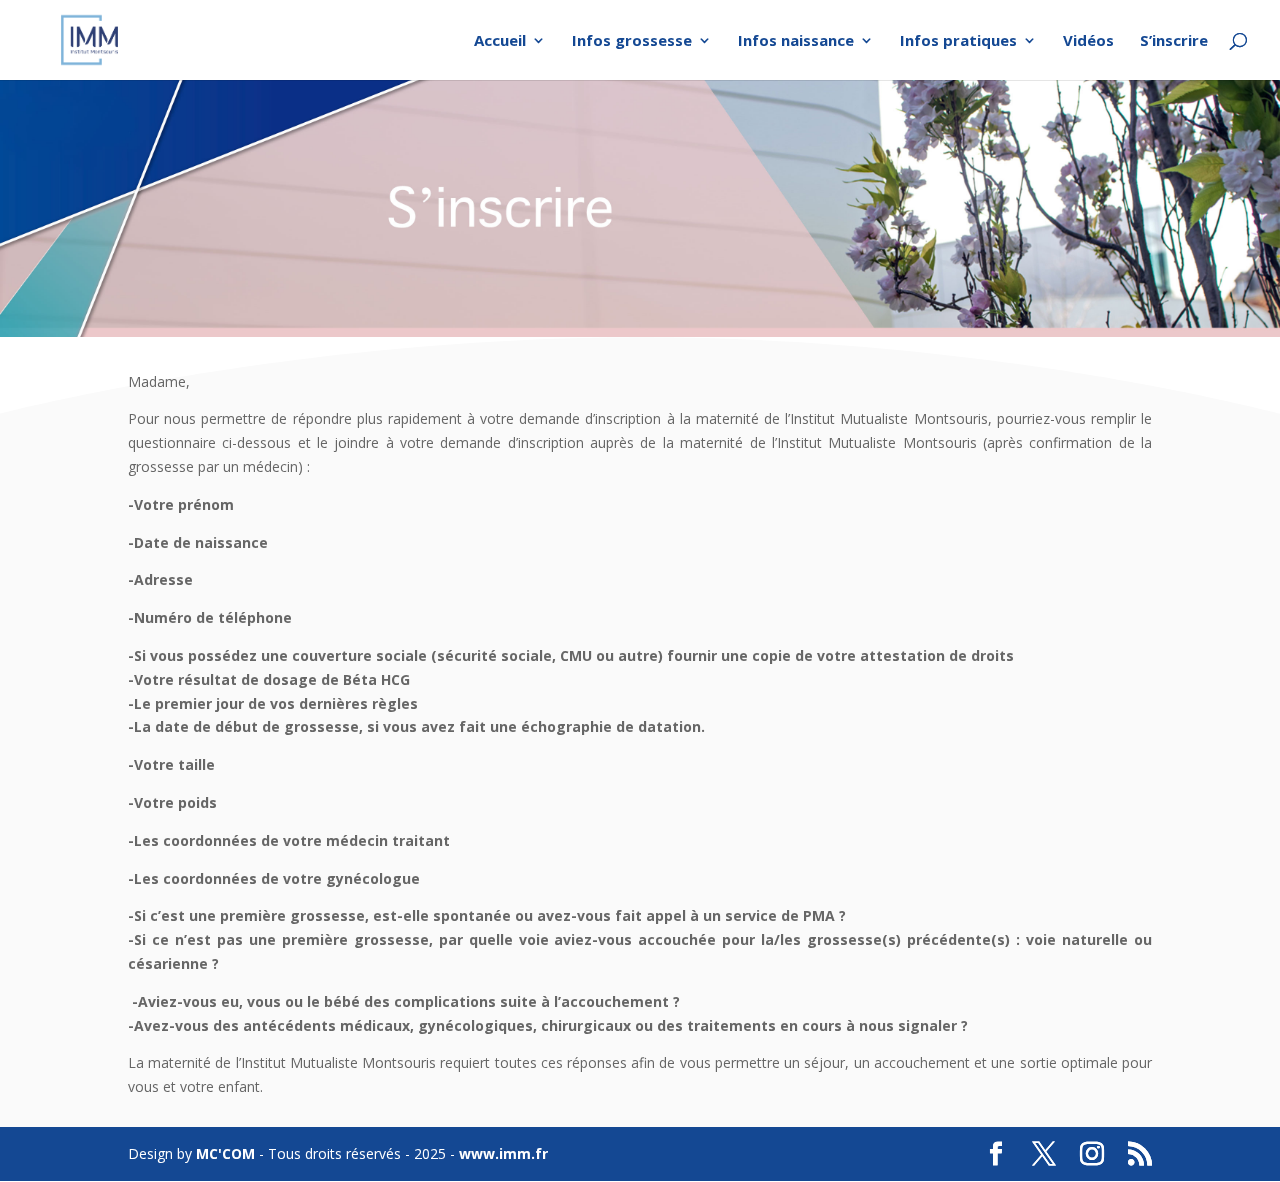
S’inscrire (1174, 41)
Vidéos (1088, 41)
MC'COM (225, 1153)
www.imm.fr (503, 1153)
